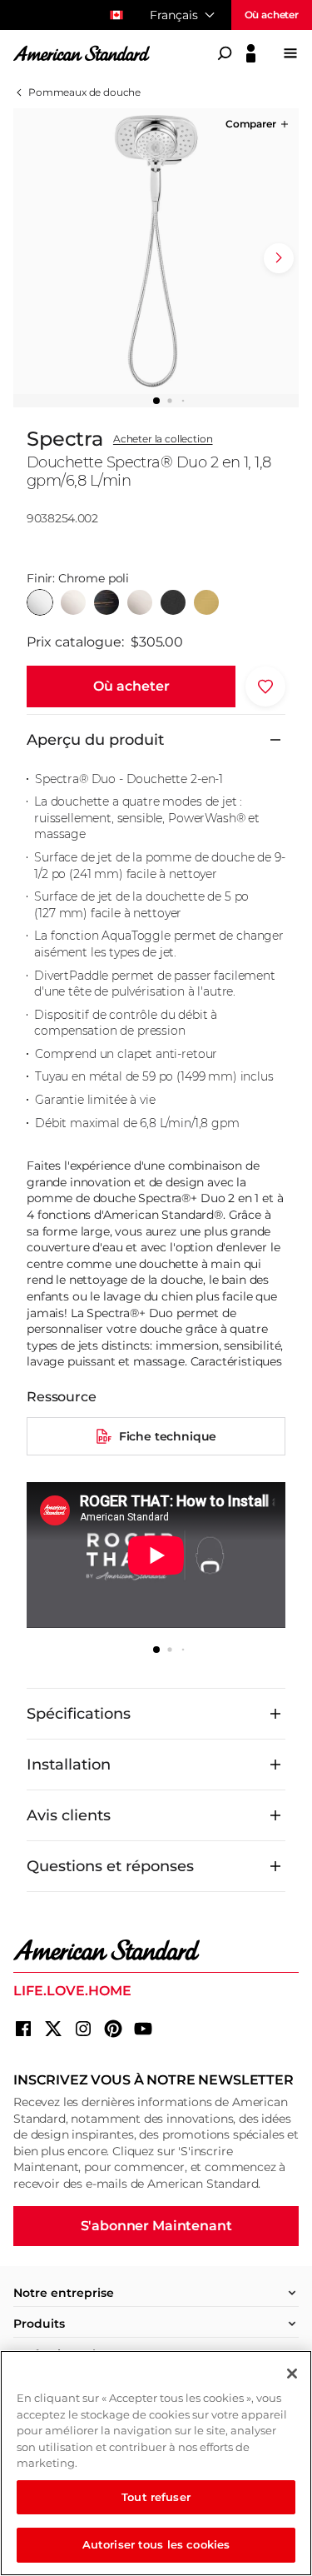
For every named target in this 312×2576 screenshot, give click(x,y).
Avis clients (69, 1815)
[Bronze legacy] (106, 602)
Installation (69, 1765)
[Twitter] (53, 2029)
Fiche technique (168, 1436)
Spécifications (79, 1714)
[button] (258, 124)
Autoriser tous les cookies (156, 2544)
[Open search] (225, 53)
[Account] (251, 53)
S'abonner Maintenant (156, 2226)
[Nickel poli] (73, 602)
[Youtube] (143, 2029)
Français (174, 15)
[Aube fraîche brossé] (206, 602)
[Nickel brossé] (140, 602)
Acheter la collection (163, 439)
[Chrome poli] (40, 602)
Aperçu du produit (95, 740)
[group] (156, 251)
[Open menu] (290, 53)
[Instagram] (83, 2029)
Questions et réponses (110, 1866)
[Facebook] (23, 2029)
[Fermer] (292, 2374)
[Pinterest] (113, 2029)
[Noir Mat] (173, 602)
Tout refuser (156, 2497)
